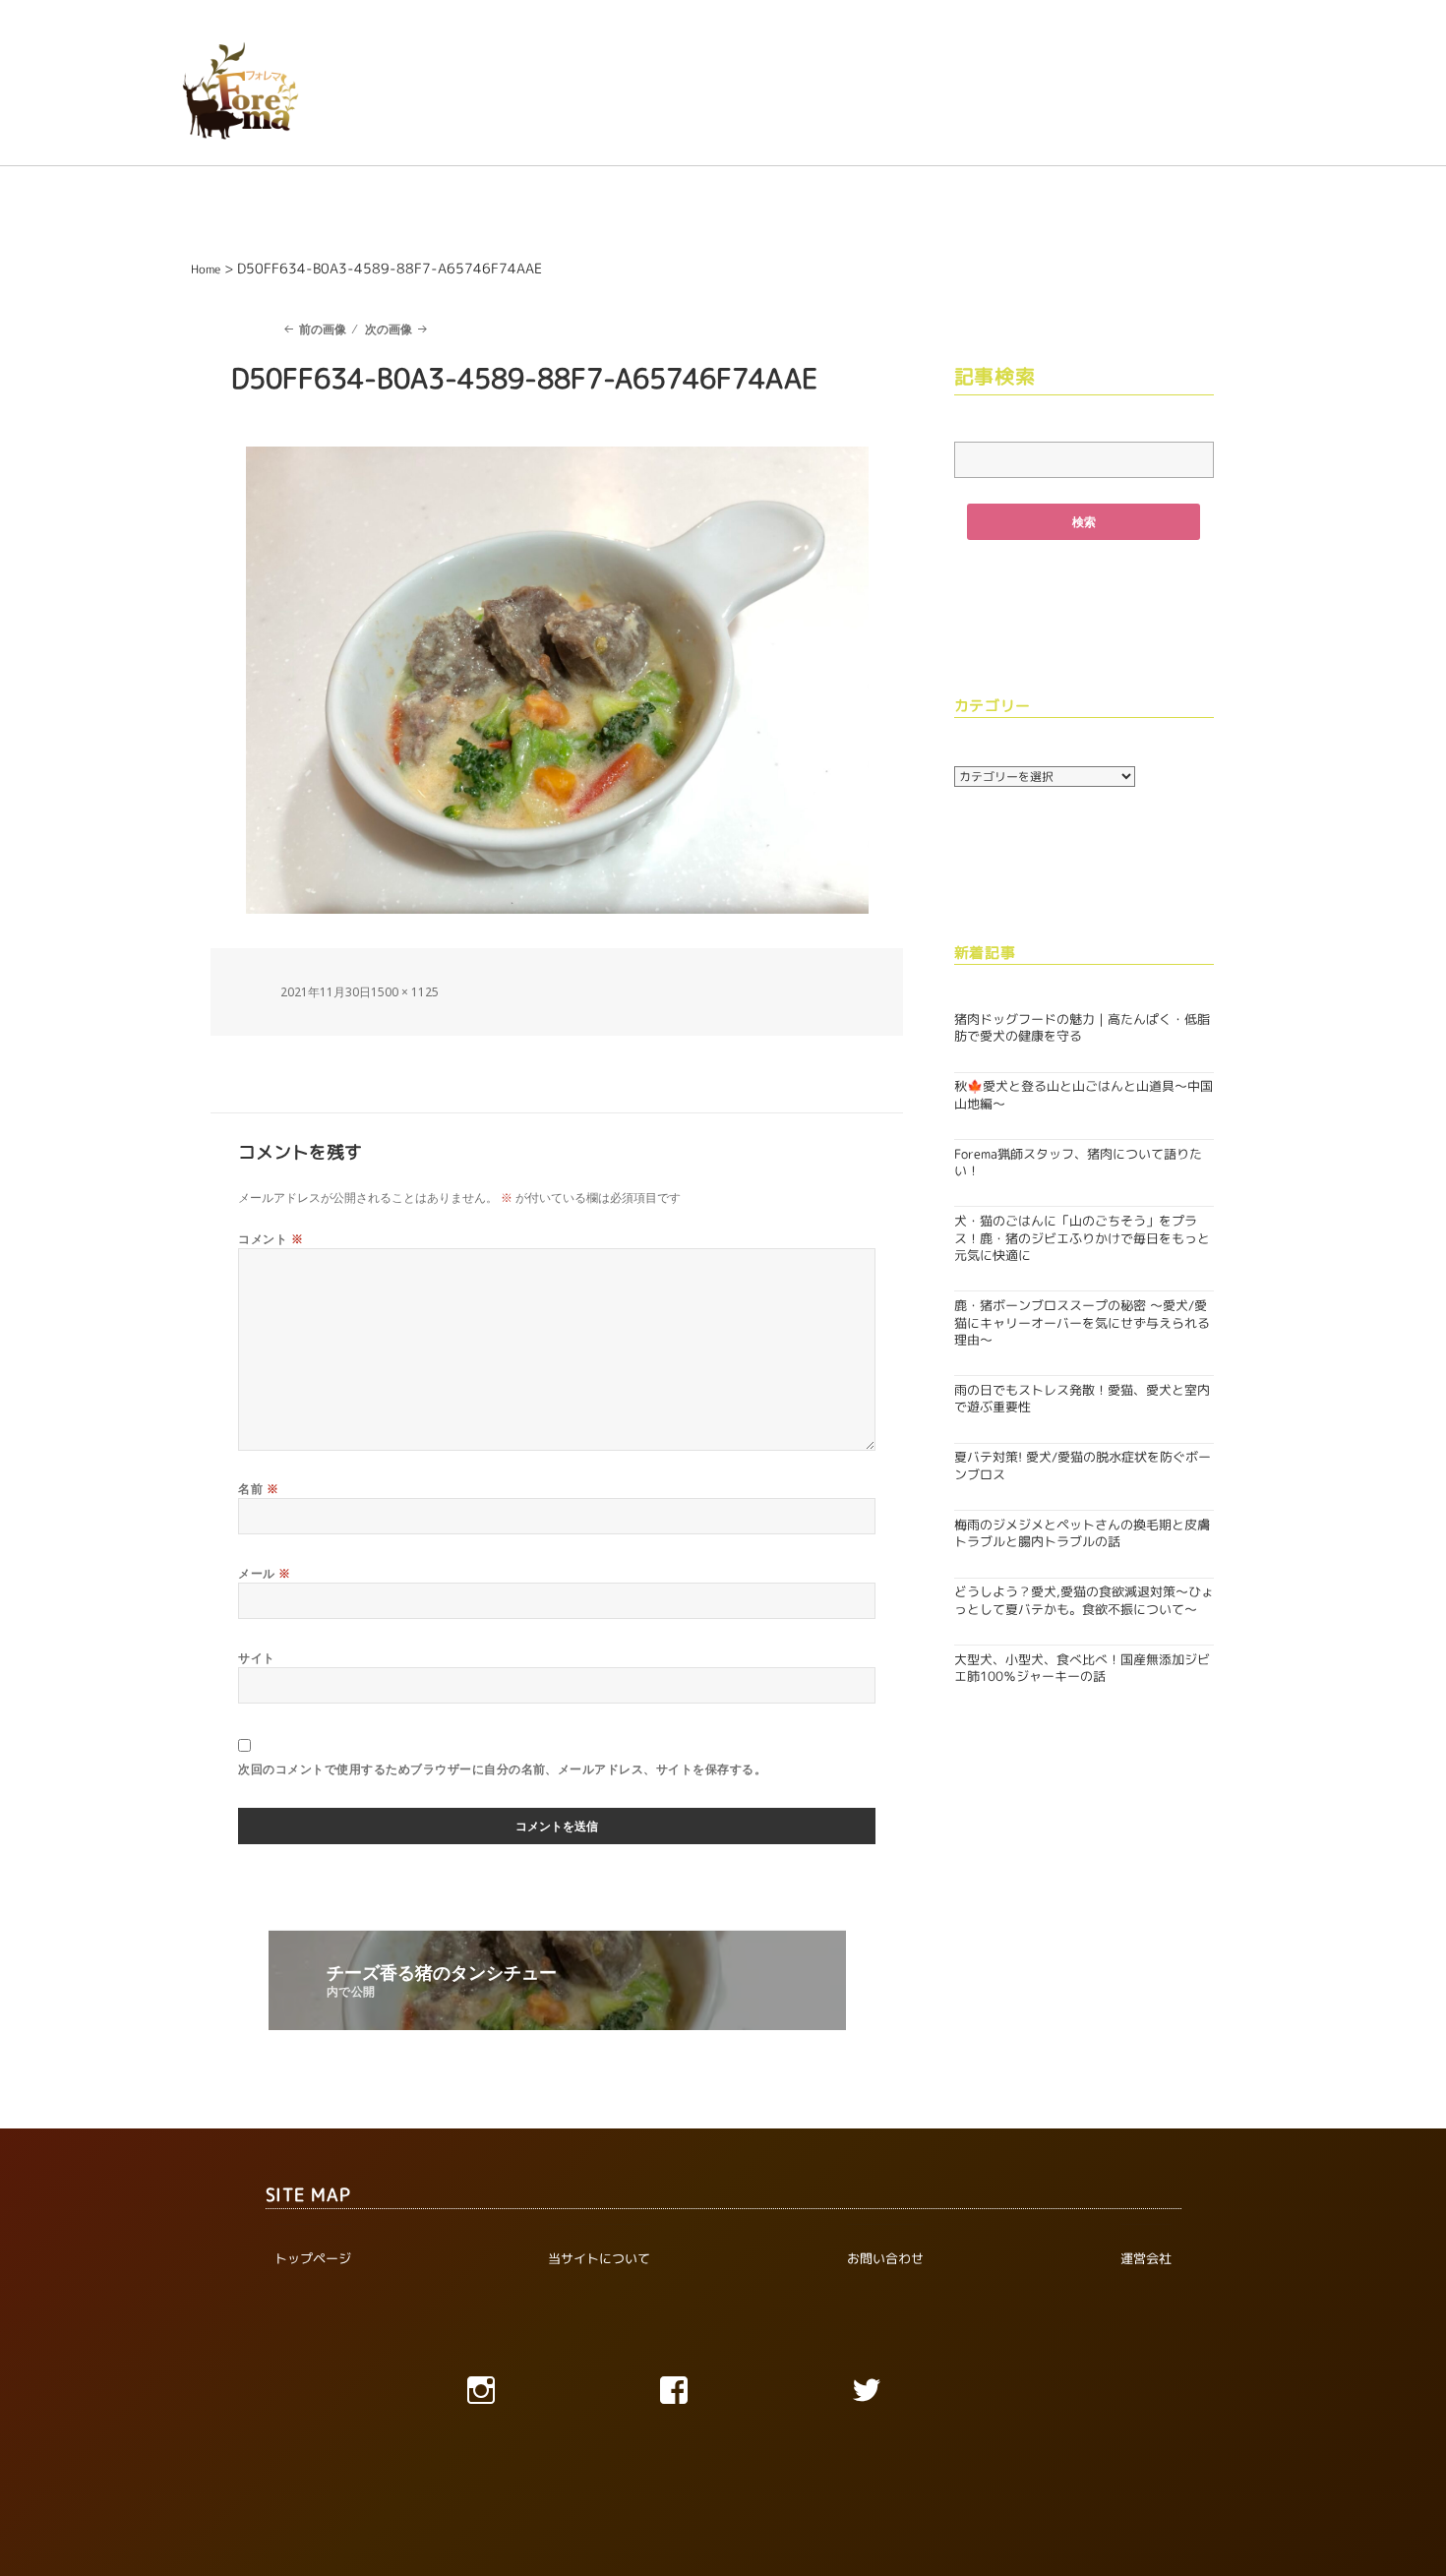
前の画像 (323, 329)
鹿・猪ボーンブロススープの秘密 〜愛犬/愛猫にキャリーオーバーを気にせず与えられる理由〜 (1082, 1322)
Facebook (723, 2395)
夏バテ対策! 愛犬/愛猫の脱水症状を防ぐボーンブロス (1083, 1465)
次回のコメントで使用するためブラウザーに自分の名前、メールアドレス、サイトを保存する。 (502, 1769)
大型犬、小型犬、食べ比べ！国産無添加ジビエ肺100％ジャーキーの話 (1082, 1668)
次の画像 (389, 329)
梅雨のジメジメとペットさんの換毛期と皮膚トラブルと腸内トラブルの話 (1082, 1533)
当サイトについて (599, 2258)
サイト (256, 1658)
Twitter (916, 2395)
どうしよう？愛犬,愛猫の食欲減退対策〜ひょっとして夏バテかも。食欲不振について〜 (1084, 1600)
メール (264, 1573)
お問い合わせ (885, 2258)
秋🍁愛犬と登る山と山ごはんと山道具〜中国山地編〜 (1084, 1094)
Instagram (530, 2395)
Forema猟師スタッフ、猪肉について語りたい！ (1078, 1162)
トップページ (313, 2258)
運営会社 (1146, 2258)
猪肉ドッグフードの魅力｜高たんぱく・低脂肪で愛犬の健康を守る (1082, 1027)
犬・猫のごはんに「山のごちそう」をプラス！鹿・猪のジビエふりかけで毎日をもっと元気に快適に (1082, 1238)
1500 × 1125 (405, 992)
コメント (271, 1239)
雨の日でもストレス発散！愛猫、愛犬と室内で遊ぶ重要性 (1082, 1398)
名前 (258, 1489)
